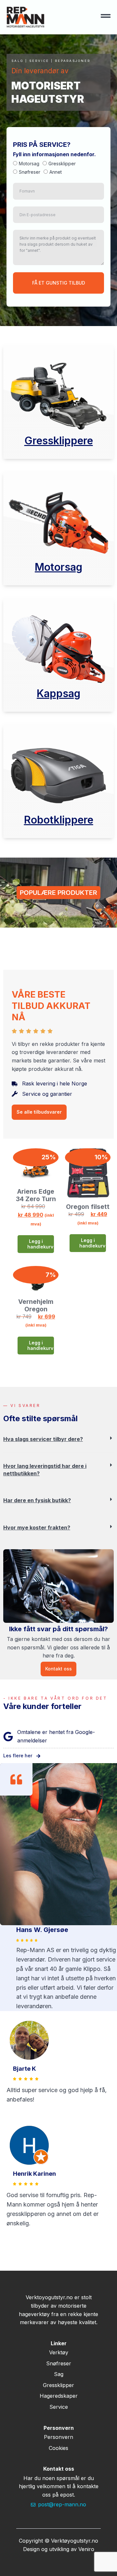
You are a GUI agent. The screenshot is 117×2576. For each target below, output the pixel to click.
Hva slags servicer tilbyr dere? (43, 1439)
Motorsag (29, 164)
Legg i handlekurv (40, 1244)
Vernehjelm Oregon (36, 1305)
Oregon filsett (88, 1207)
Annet (56, 172)
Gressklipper (62, 164)
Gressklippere (59, 441)
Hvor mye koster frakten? (37, 1528)
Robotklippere (59, 820)
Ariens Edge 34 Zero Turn (36, 1195)
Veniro (86, 2549)
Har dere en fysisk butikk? (37, 1500)
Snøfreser (30, 172)
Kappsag (58, 693)
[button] (58, 1444)
